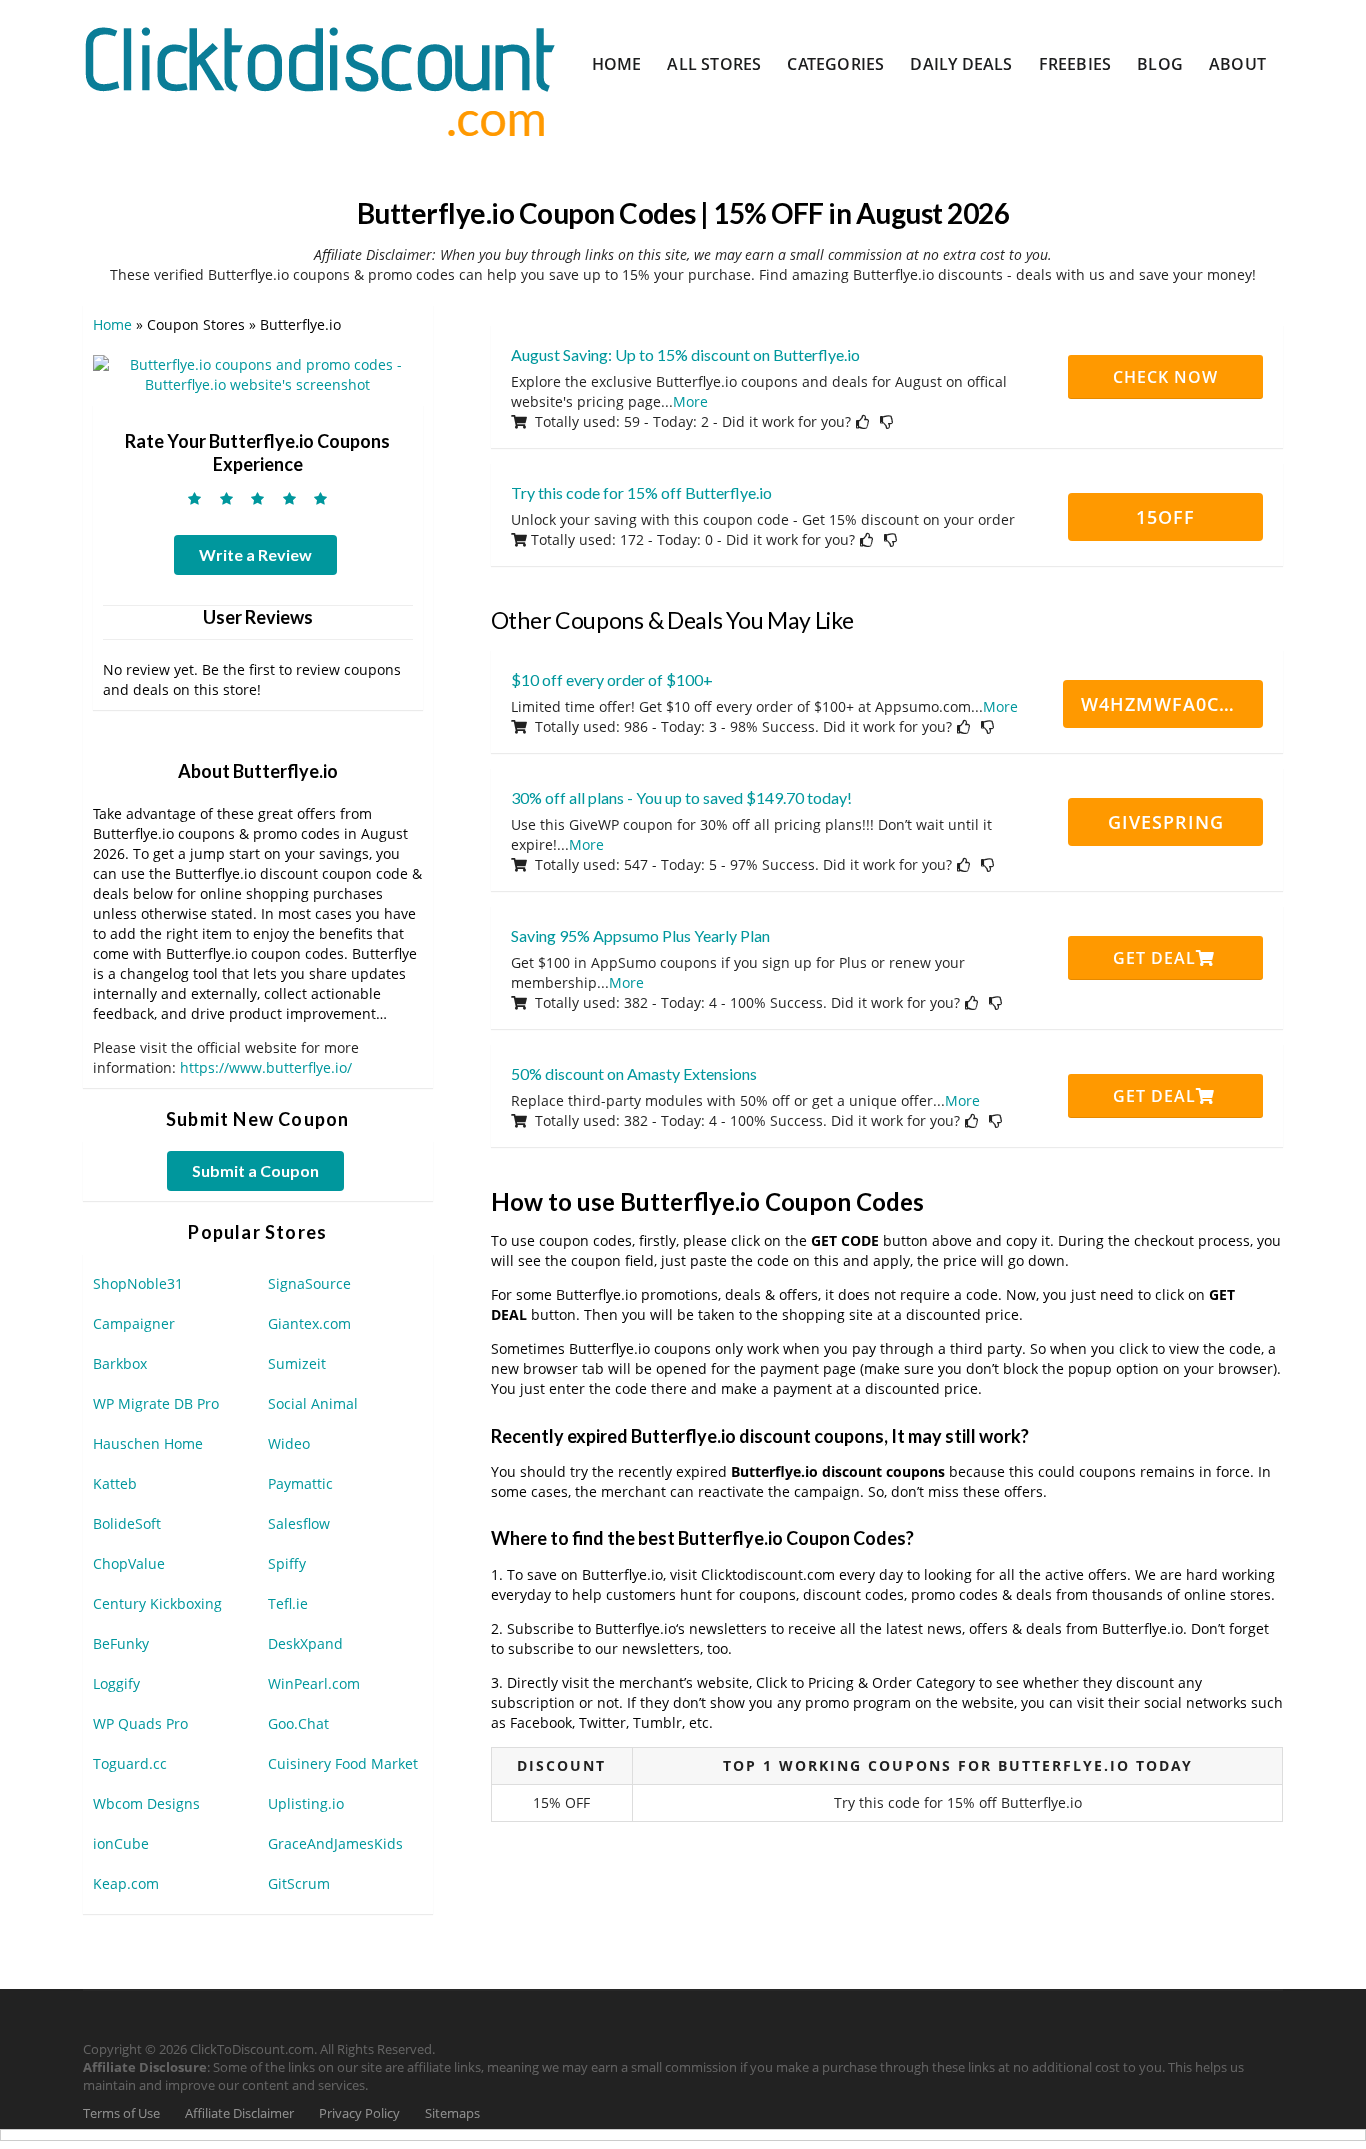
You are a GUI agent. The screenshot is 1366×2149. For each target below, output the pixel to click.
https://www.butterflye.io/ (266, 1067)
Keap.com (126, 1883)
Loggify (116, 1683)
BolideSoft (127, 1523)
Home (617, 64)
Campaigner (134, 1323)
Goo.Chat (298, 1723)
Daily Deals (961, 64)
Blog (1160, 64)
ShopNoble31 (138, 1283)
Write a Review (255, 554)
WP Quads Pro (140, 1723)
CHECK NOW (1165, 377)
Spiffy (287, 1563)
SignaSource (309, 1283)
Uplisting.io (306, 1803)
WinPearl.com (314, 1683)
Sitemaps (452, 2113)
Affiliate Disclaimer (239, 2113)
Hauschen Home (148, 1443)
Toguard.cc (130, 1763)
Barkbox (120, 1363)
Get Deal (1154, 958)
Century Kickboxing (157, 1603)
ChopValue (129, 1563)
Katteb (115, 1483)
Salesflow (299, 1523)
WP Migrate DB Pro (156, 1403)
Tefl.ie (288, 1603)
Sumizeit (297, 1363)
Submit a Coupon (255, 1170)
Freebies (1075, 64)
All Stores (714, 64)
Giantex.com (309, 1323)
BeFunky (121, 1643)
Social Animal (313, 1403)
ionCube (121, 1843)
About (1237, 64)
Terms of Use (121, 2113)
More (690, 401)
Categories (835, 64)
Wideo (289, 1443)
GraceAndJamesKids (335, 1843)
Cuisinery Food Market (343, 1763)
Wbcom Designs (146, 1803)
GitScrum (299, 1883)
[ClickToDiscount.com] (319, 79)
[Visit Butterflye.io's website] (258, 373)
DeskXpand (305, 1643)
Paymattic (300, 1483)
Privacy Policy (359, 2113)
